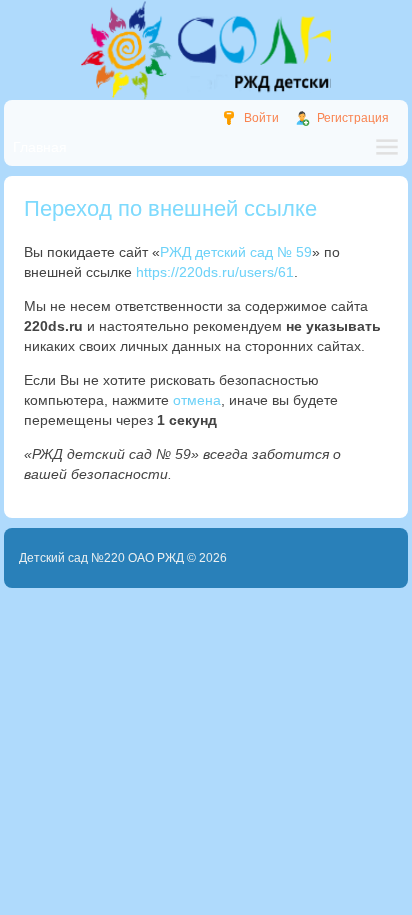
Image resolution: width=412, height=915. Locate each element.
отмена (197, 400)
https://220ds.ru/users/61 (215, 272)
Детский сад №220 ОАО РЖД (101, 558)
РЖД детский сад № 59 (236, 252)
